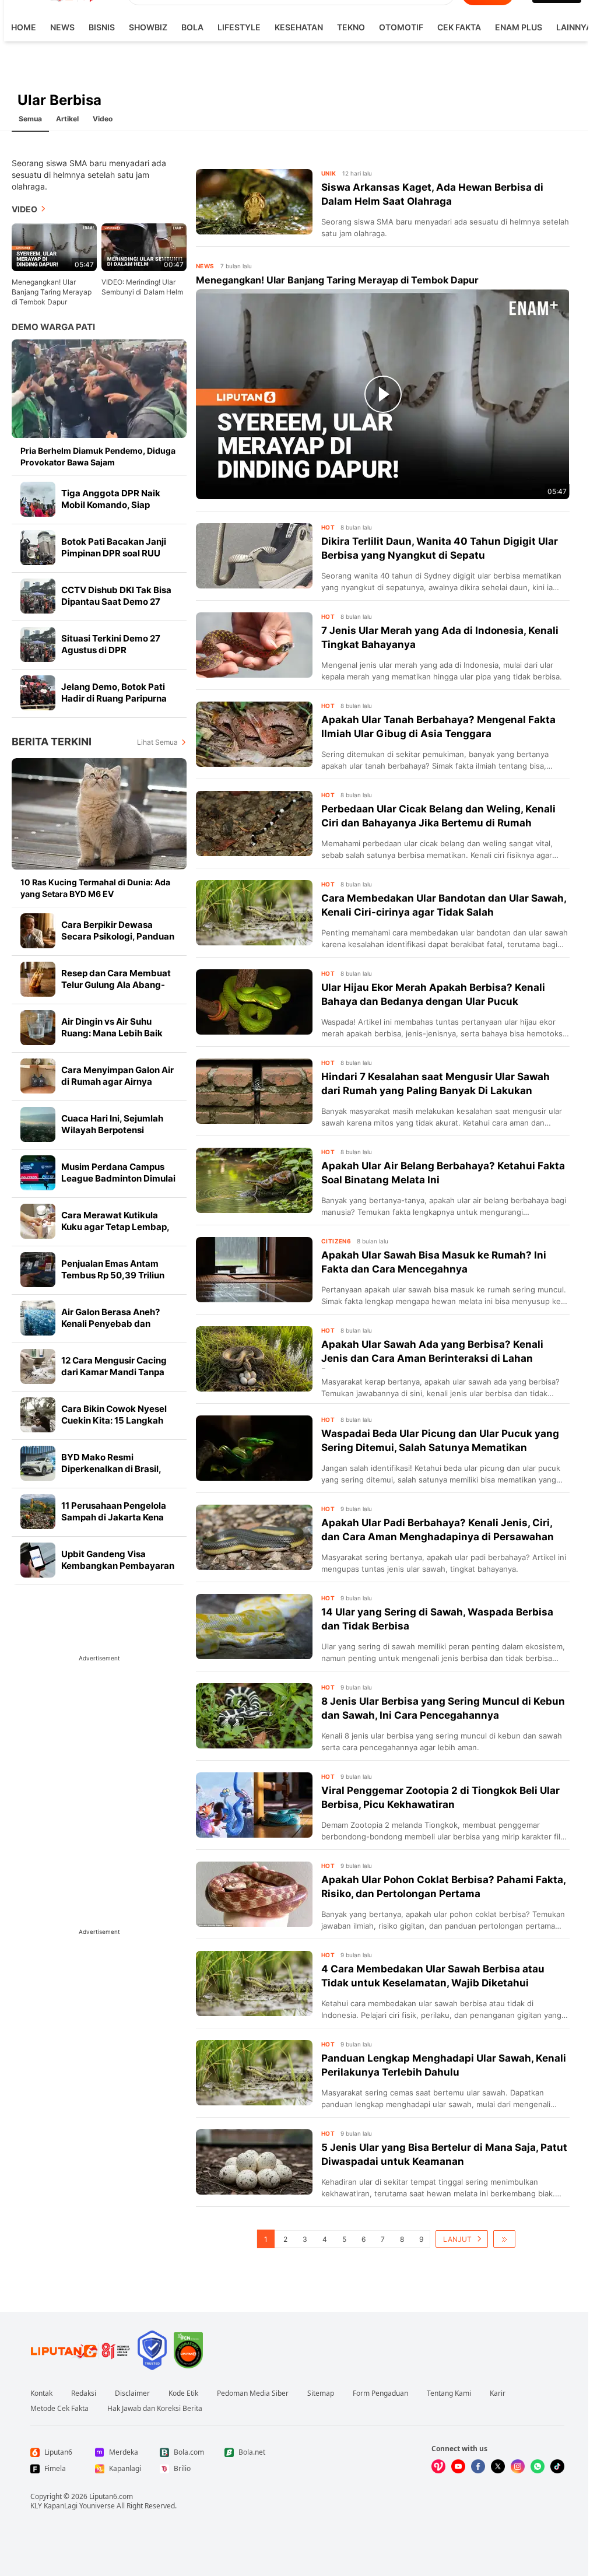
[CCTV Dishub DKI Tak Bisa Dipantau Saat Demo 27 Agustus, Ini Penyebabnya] (38, 596)
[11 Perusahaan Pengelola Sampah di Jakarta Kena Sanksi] (38, 1512)
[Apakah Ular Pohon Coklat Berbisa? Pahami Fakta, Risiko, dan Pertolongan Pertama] (254, 1894)
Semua (30, 119)
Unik (329, 173)
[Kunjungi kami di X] (498, 2466)
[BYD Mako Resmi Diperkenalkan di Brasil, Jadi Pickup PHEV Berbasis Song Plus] (38, 1463)
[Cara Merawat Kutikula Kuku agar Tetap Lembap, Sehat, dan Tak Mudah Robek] (38, 1221)
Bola (192, 27)
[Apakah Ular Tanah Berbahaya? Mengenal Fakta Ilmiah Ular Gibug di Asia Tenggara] (254, 734)
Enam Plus (519, 27)
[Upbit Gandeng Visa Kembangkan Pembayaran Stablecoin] (38, 1560)
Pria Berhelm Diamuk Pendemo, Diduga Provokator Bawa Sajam (98, 456)
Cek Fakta (459, 27)
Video (103, 119)
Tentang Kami (449, 2393)
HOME (24, 27)
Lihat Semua (157, 742)
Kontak (41, 2393)
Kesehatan (299, 27)
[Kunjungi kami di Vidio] (438, 2466)
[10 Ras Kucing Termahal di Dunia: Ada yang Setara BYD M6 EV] (99, 814)
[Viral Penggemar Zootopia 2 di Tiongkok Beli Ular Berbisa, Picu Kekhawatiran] (254, 1805)
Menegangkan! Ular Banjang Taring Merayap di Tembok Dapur (52, 292)
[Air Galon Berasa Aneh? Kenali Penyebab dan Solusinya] (38, 1318)
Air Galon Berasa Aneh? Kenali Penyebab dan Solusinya (110, 1324)
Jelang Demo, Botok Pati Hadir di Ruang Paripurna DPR (114, 698)
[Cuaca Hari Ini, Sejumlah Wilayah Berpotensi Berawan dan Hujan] (38, 1124)
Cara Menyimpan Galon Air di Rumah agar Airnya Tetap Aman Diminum (117, 1082)
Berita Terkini (52, 742)
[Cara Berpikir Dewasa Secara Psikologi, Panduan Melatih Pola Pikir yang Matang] (38, 931)
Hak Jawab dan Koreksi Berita (155, 2409)
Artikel (67, 119)
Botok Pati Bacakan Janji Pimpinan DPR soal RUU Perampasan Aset (114, 553)
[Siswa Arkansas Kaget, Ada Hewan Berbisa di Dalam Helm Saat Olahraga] (254, 202)
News (62, 27)
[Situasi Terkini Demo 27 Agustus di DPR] (38, 644)
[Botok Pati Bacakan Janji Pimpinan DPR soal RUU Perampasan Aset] (38, 548)
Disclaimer (132, 2393)
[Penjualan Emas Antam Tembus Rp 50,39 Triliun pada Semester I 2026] (38, 1270)
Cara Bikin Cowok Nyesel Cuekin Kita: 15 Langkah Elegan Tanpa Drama (114, 1420)
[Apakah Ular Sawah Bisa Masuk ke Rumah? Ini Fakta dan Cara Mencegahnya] (254, 1270)
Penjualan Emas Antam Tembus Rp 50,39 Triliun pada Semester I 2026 (113, 1275)
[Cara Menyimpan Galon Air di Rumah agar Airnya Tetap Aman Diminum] (38, 1076)
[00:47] (144, 246)
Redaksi (84, 2393)
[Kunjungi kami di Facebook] (478, 2466)
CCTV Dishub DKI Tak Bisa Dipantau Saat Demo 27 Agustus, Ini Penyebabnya (117, 602)
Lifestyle (239, 27)
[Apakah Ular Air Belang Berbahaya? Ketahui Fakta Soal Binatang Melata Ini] (254, 1180)
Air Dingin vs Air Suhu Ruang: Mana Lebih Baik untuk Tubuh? (112, 1033)
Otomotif (401, 27)
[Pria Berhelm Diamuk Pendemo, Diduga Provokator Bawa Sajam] (99, 389)
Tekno (351, 27)
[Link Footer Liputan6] (80, 2350)
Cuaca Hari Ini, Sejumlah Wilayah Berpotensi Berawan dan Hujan (112, 1130)
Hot (328, 527)
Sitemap (321, 2393)
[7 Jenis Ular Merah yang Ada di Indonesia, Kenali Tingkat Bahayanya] (254, 645)
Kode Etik (183, 2393)
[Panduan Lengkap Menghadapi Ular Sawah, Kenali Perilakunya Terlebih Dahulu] (254, 2073)
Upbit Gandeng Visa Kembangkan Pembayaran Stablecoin (118, 1566)
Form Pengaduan (380, 2393)
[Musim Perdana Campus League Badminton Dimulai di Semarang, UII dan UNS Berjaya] (38, 1173)
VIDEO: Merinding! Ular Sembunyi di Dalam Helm (142, 287)
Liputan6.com (111, 2496)
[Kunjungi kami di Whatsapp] (538, 2466)
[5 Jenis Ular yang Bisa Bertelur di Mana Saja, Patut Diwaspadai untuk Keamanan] (254, 2162)
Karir (498, 2393)
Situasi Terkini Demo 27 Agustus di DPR (111, 644)
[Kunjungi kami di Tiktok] (557, 2466)
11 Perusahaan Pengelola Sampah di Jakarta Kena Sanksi (114, 1517)
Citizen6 (336, 1241)
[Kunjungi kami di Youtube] (458, 2466)
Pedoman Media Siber (253, 2393)
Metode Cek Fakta (59, 2409)
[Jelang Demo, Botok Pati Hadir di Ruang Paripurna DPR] (38, 693)
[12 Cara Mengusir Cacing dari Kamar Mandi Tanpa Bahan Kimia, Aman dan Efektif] (38, 1366)
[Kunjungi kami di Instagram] (518, 2466)
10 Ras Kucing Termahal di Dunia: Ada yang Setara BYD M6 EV (95, 888)
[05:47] (54, 246)
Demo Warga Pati (53, 327)
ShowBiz (148, 27)
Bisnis (102, 27)
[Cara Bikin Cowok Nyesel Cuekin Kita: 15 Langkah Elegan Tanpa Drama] (38, 1415)
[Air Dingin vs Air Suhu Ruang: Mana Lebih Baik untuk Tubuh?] (38, 1028)
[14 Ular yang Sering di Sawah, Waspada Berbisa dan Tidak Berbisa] (254, 1627)
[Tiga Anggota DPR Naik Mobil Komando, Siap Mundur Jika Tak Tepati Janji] (38, 499)
